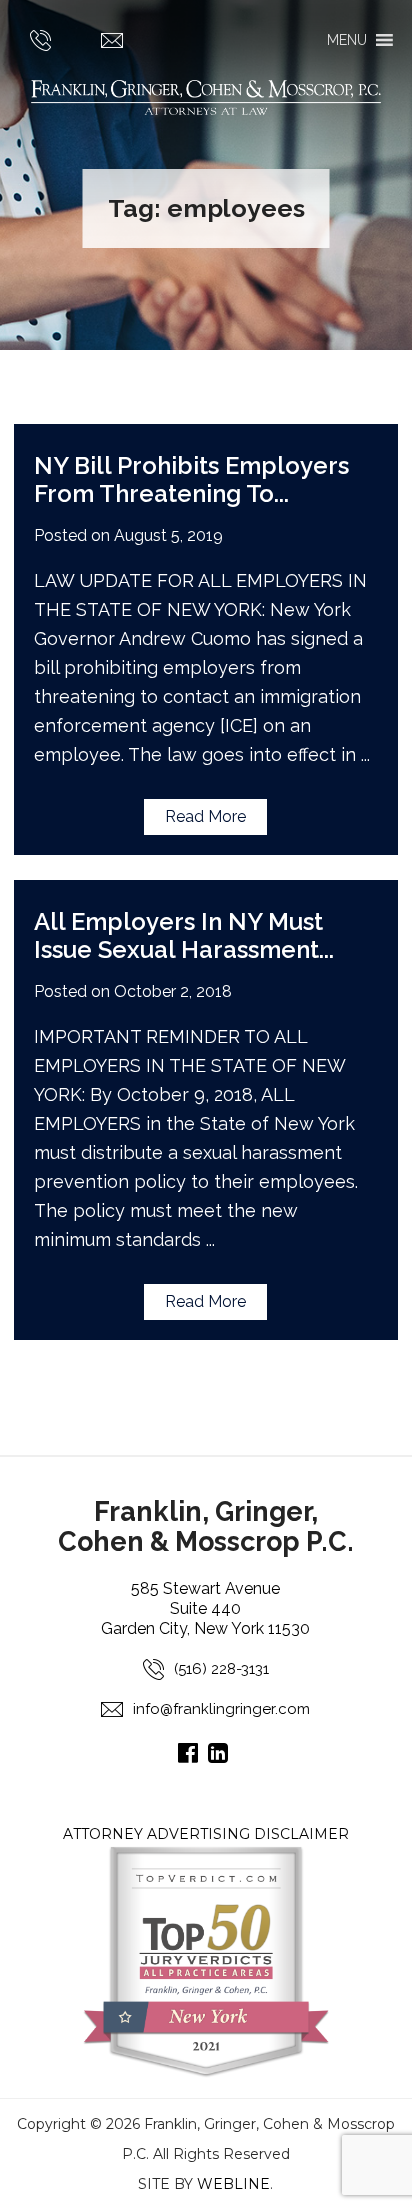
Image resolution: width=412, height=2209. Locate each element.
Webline (233, 2184)
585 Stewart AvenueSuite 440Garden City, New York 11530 (205, 1608)
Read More (205, 816)
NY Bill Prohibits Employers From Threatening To (191, 479)
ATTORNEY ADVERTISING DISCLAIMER (206, 1834)
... (281, 493)
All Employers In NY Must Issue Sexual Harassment (178, 935)
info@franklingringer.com (221, 1709)
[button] (347, 40)
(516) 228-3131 (221, 1669)
